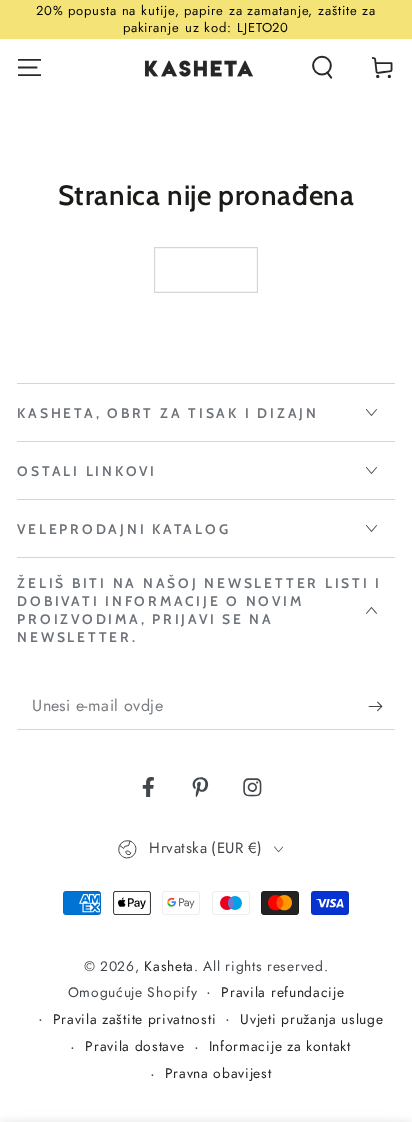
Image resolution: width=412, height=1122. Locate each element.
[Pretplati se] (381, 706)
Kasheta (169, 966)
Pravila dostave (134, 1046)
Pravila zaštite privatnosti (135, 1019)
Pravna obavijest (218, 1073)
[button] (322, 67)
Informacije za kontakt (280, 1046)
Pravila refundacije (282, 992)
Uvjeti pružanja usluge (311, 1019)
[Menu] (30, 67)
